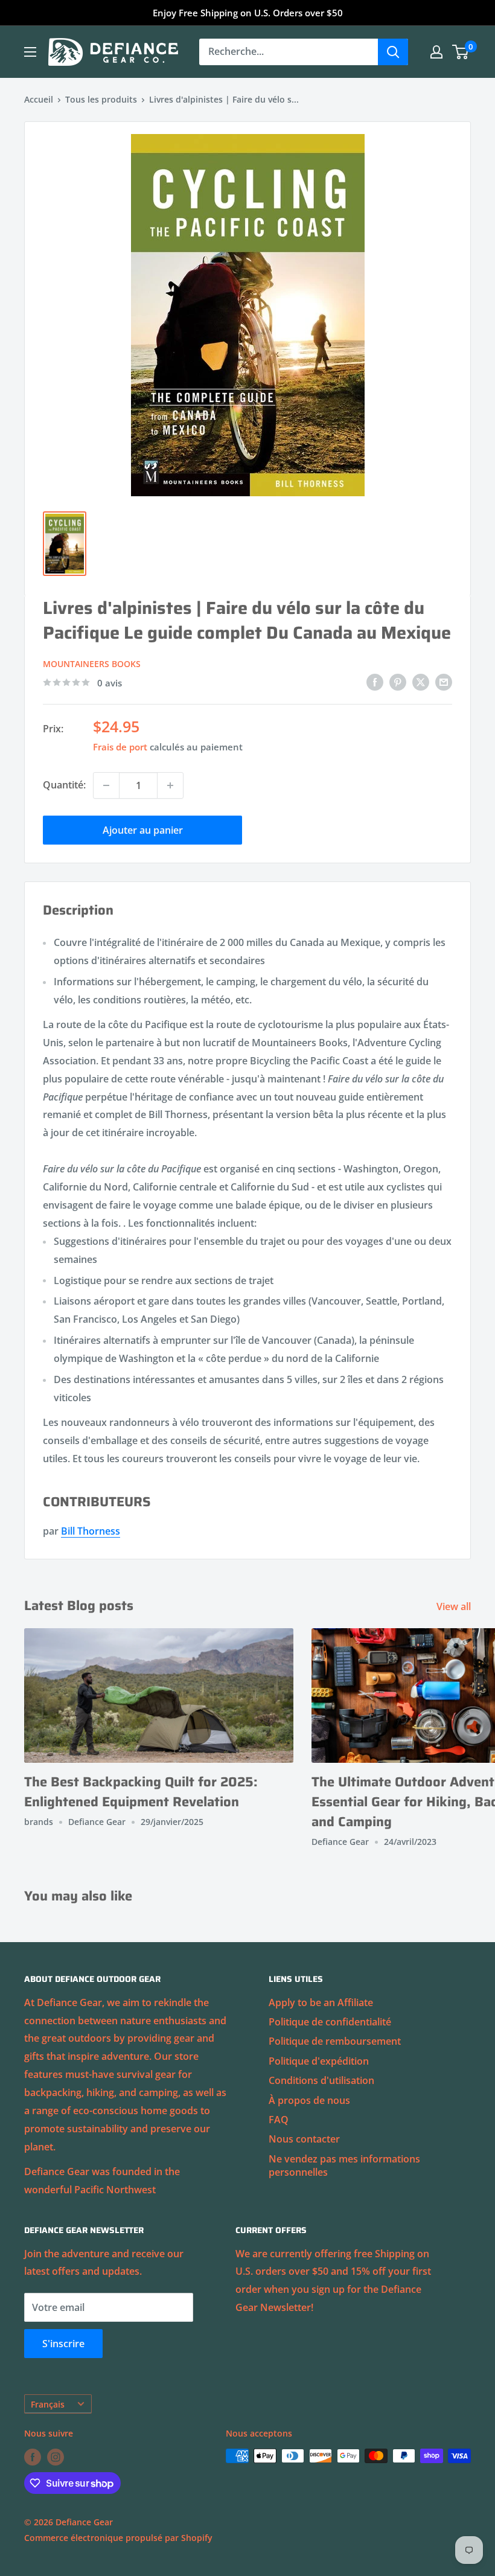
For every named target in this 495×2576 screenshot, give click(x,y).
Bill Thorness (91, 1531)
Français (48, 2404)
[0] (461, 52)
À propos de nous (309, 2100)
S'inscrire (63, 2344)
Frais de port (120, 747)
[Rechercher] (393, 52)
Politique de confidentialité (330, 2022)
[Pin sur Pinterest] (398, 682)
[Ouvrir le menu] (30, 52)
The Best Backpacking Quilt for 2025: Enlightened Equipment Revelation (141, 1792)
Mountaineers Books (92, 664)
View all (455, 1606)
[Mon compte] (436, 52)
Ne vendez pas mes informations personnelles (344, 2165)
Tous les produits (101, 99)
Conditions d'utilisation (321, 2080)
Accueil (39, 99)
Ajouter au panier (143, 830)
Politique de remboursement (335, 2041)
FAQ (279, 2120)
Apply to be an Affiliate (321, 2002)
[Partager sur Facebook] (375, 682)
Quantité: (64, 785)
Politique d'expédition (319, 2061)
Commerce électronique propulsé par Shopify (118, 2538)
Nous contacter (304, 2139)
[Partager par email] (444, 682)
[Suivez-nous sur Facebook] (33, 2457)
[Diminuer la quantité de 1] (106, 785)
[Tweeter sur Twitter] (421, 682)
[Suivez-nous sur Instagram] (56, 2457)
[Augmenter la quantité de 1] (170, 785)
